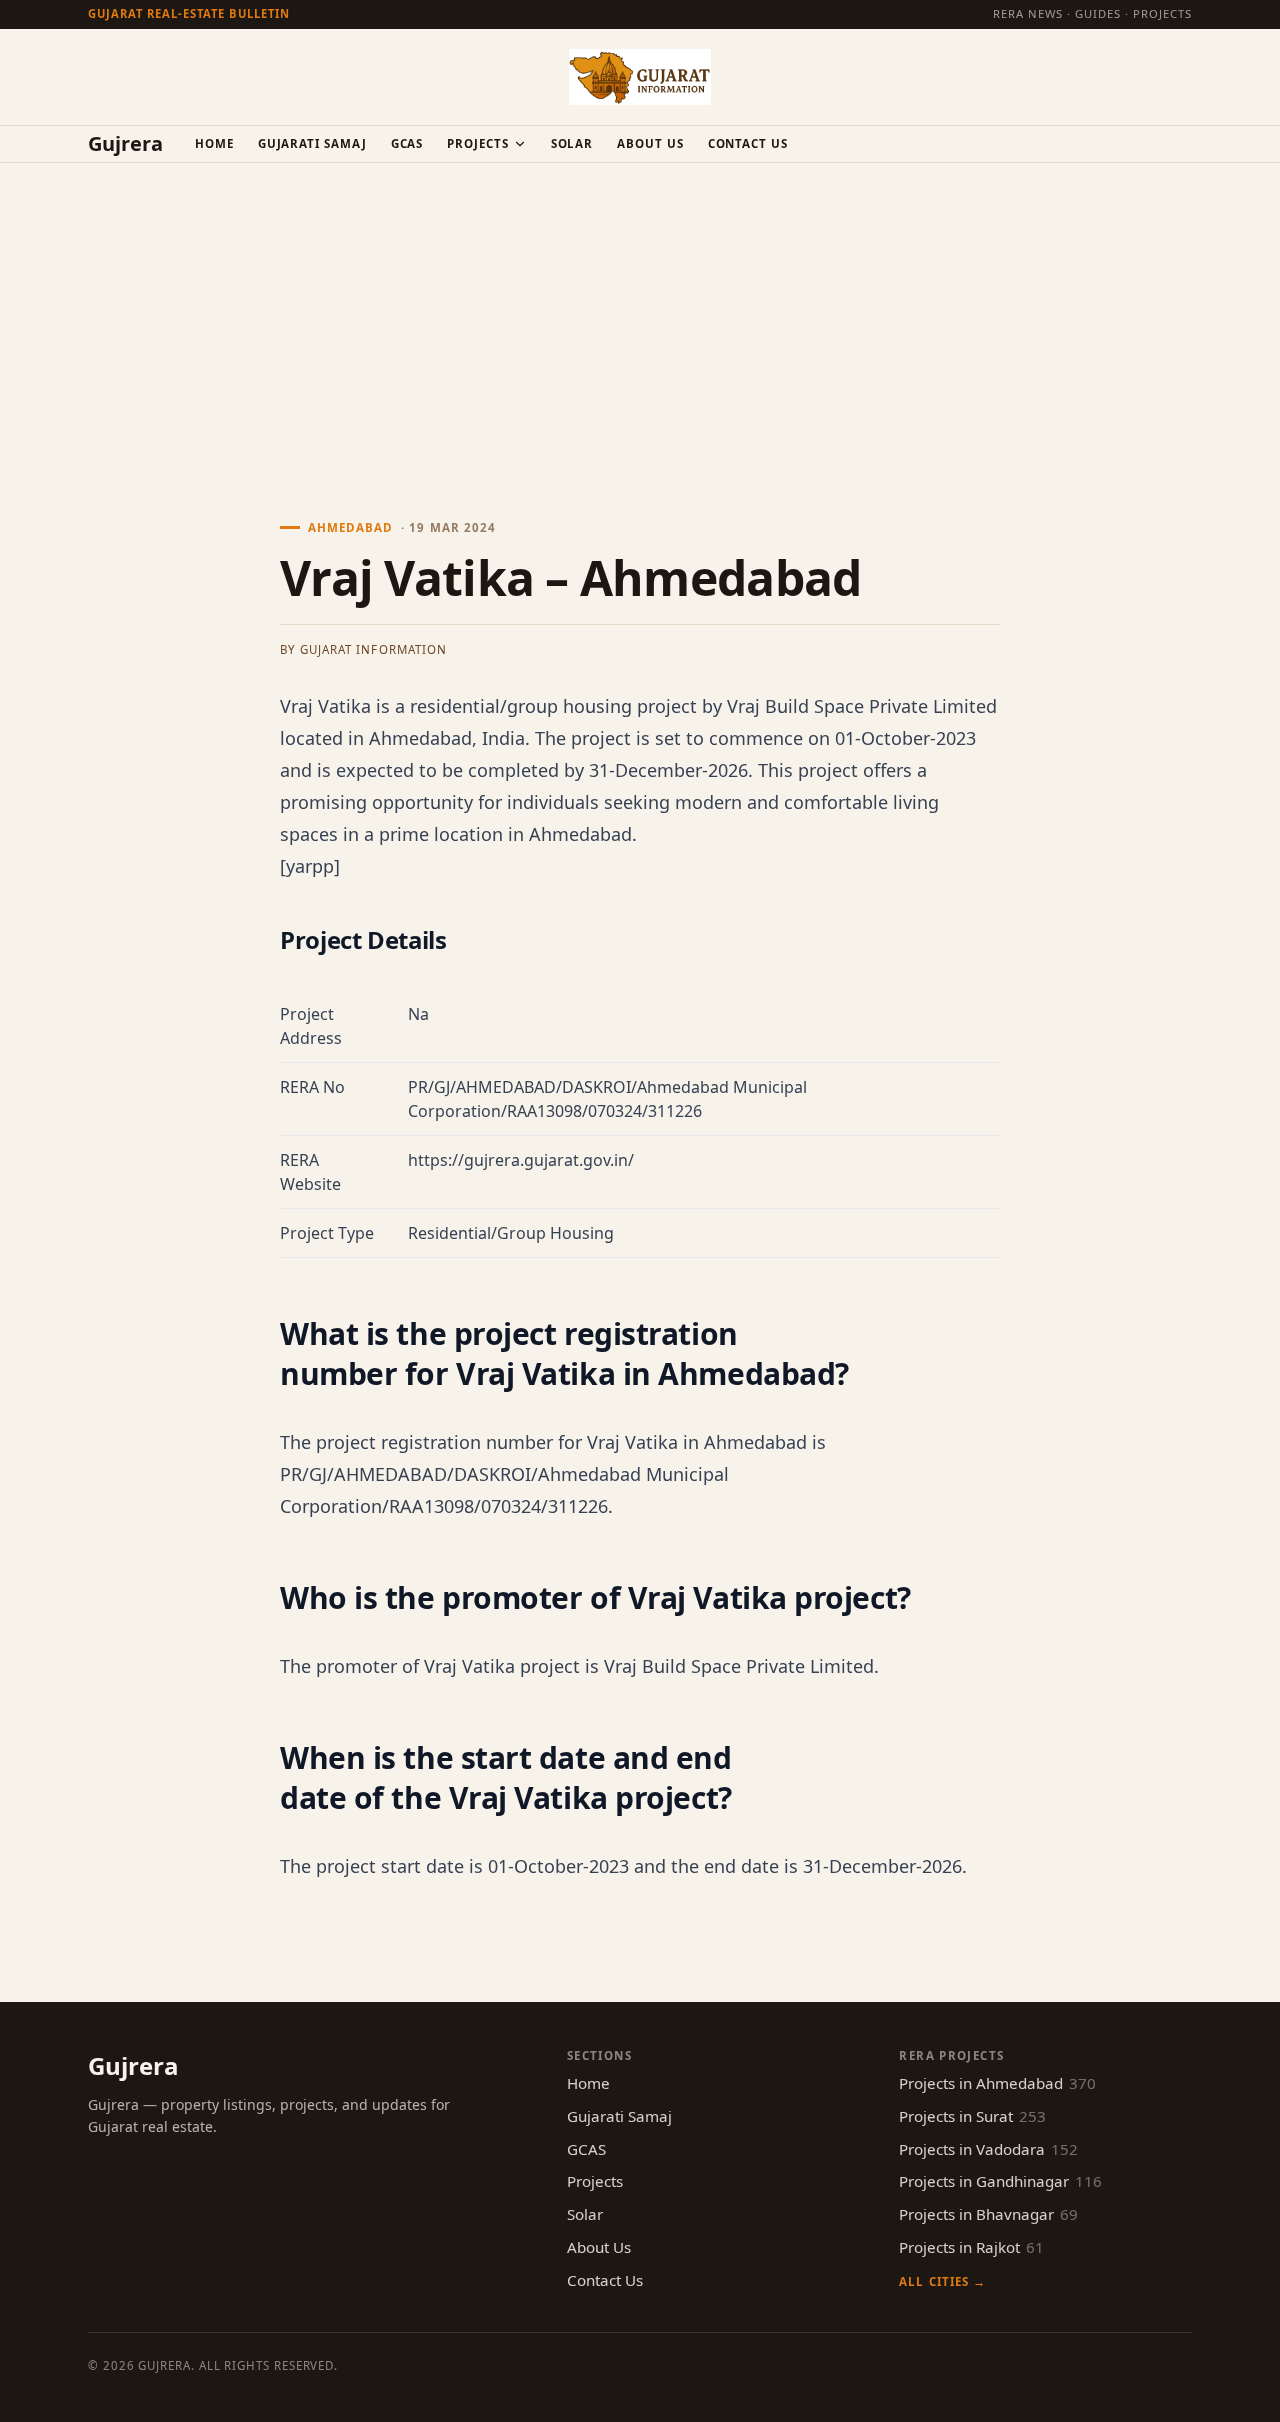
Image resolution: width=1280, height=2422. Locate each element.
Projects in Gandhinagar (1000, 2181)
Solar (572, 143)
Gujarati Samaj (312, 143)
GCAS (407, 143)
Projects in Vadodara (988, 2149)
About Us (650, 143)
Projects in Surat (972, 2116)
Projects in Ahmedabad (997, 2083)
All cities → (942, 2281)
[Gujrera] (639, 77)
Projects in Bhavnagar (988, 2214)
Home (214, 143)
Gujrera (125, 144)
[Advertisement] (640, 313)
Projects (477, 143)
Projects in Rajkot (971, 2247)
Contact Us (748, 143)
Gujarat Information (373, 649)
